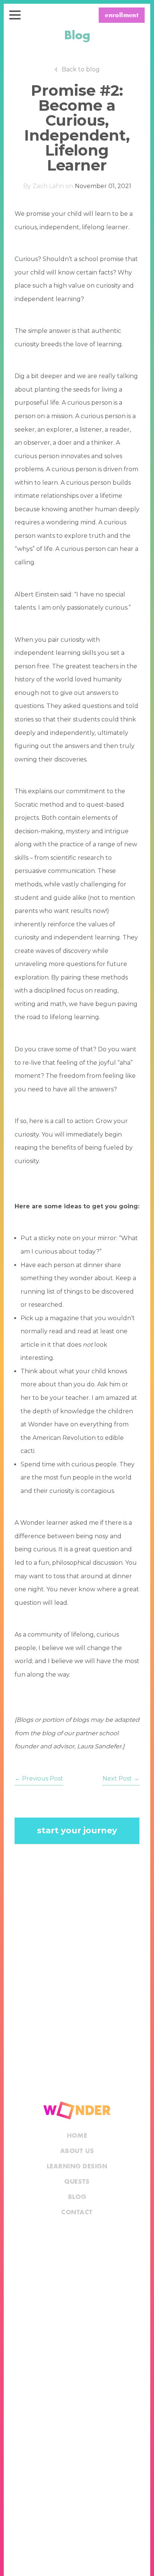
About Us (77, 2151)
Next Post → (121, 1778)
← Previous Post (39, 1778)
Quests (77, 2182)
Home (77, 2136)
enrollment (122, 16)
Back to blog (81, 69)
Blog (77, 2197)
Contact (77, 2212)
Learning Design (77, 2166)
